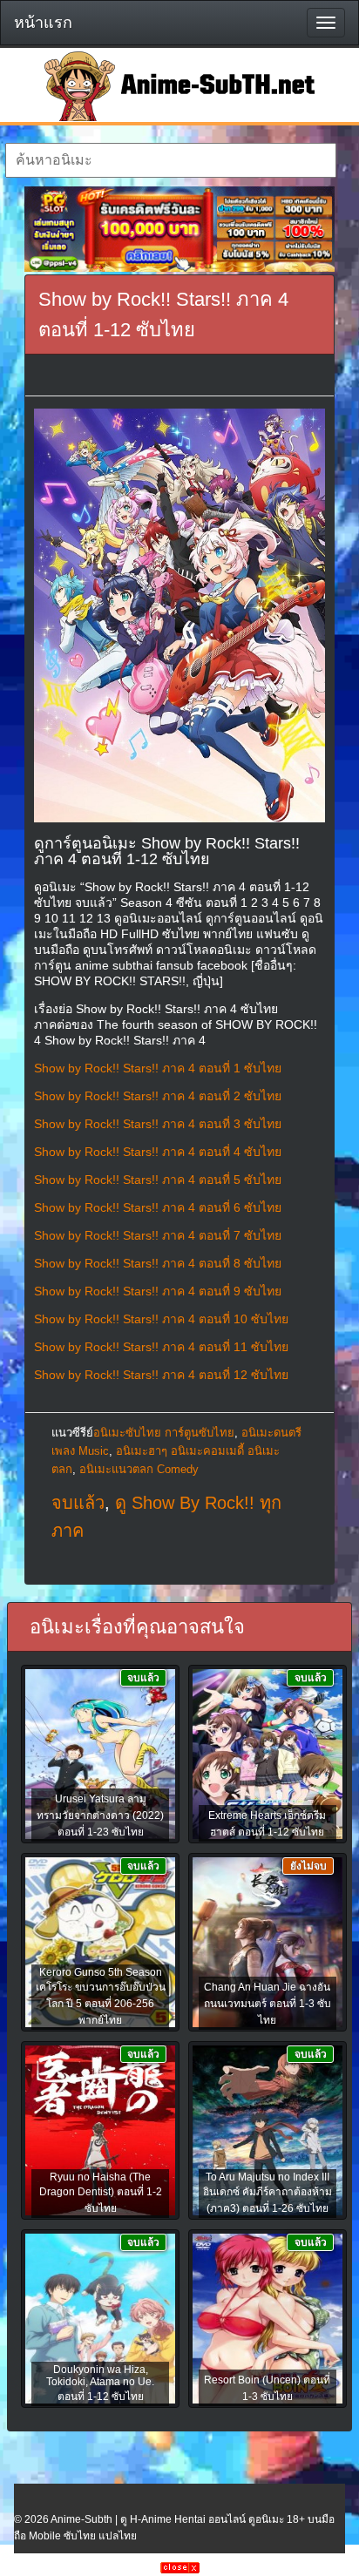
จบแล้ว (78, 1503)
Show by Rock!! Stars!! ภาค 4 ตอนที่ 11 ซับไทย (161, 1347)
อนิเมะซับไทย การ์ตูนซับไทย (164, 1433)
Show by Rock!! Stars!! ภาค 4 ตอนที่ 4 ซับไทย (158, 1152)
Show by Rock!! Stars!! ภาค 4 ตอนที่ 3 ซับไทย (158, 1124)
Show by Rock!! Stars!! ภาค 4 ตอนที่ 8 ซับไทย (158, 1263)
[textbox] (170, 160)
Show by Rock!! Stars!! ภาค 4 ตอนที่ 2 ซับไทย (158, 1096)
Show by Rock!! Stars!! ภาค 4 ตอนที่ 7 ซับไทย (158, 1235)
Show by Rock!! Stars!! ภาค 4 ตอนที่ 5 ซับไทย (158, 1180)
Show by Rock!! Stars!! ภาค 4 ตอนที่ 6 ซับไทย (158, 1207)
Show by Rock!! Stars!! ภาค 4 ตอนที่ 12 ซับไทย (161, 1375)
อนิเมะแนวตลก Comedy (139, 1469)
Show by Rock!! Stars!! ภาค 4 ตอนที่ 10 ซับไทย (161, 1319)
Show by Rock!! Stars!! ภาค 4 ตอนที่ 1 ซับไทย (158, 1068)
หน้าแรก (43, 23)
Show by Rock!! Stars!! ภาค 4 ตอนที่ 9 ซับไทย (158, 1291)
